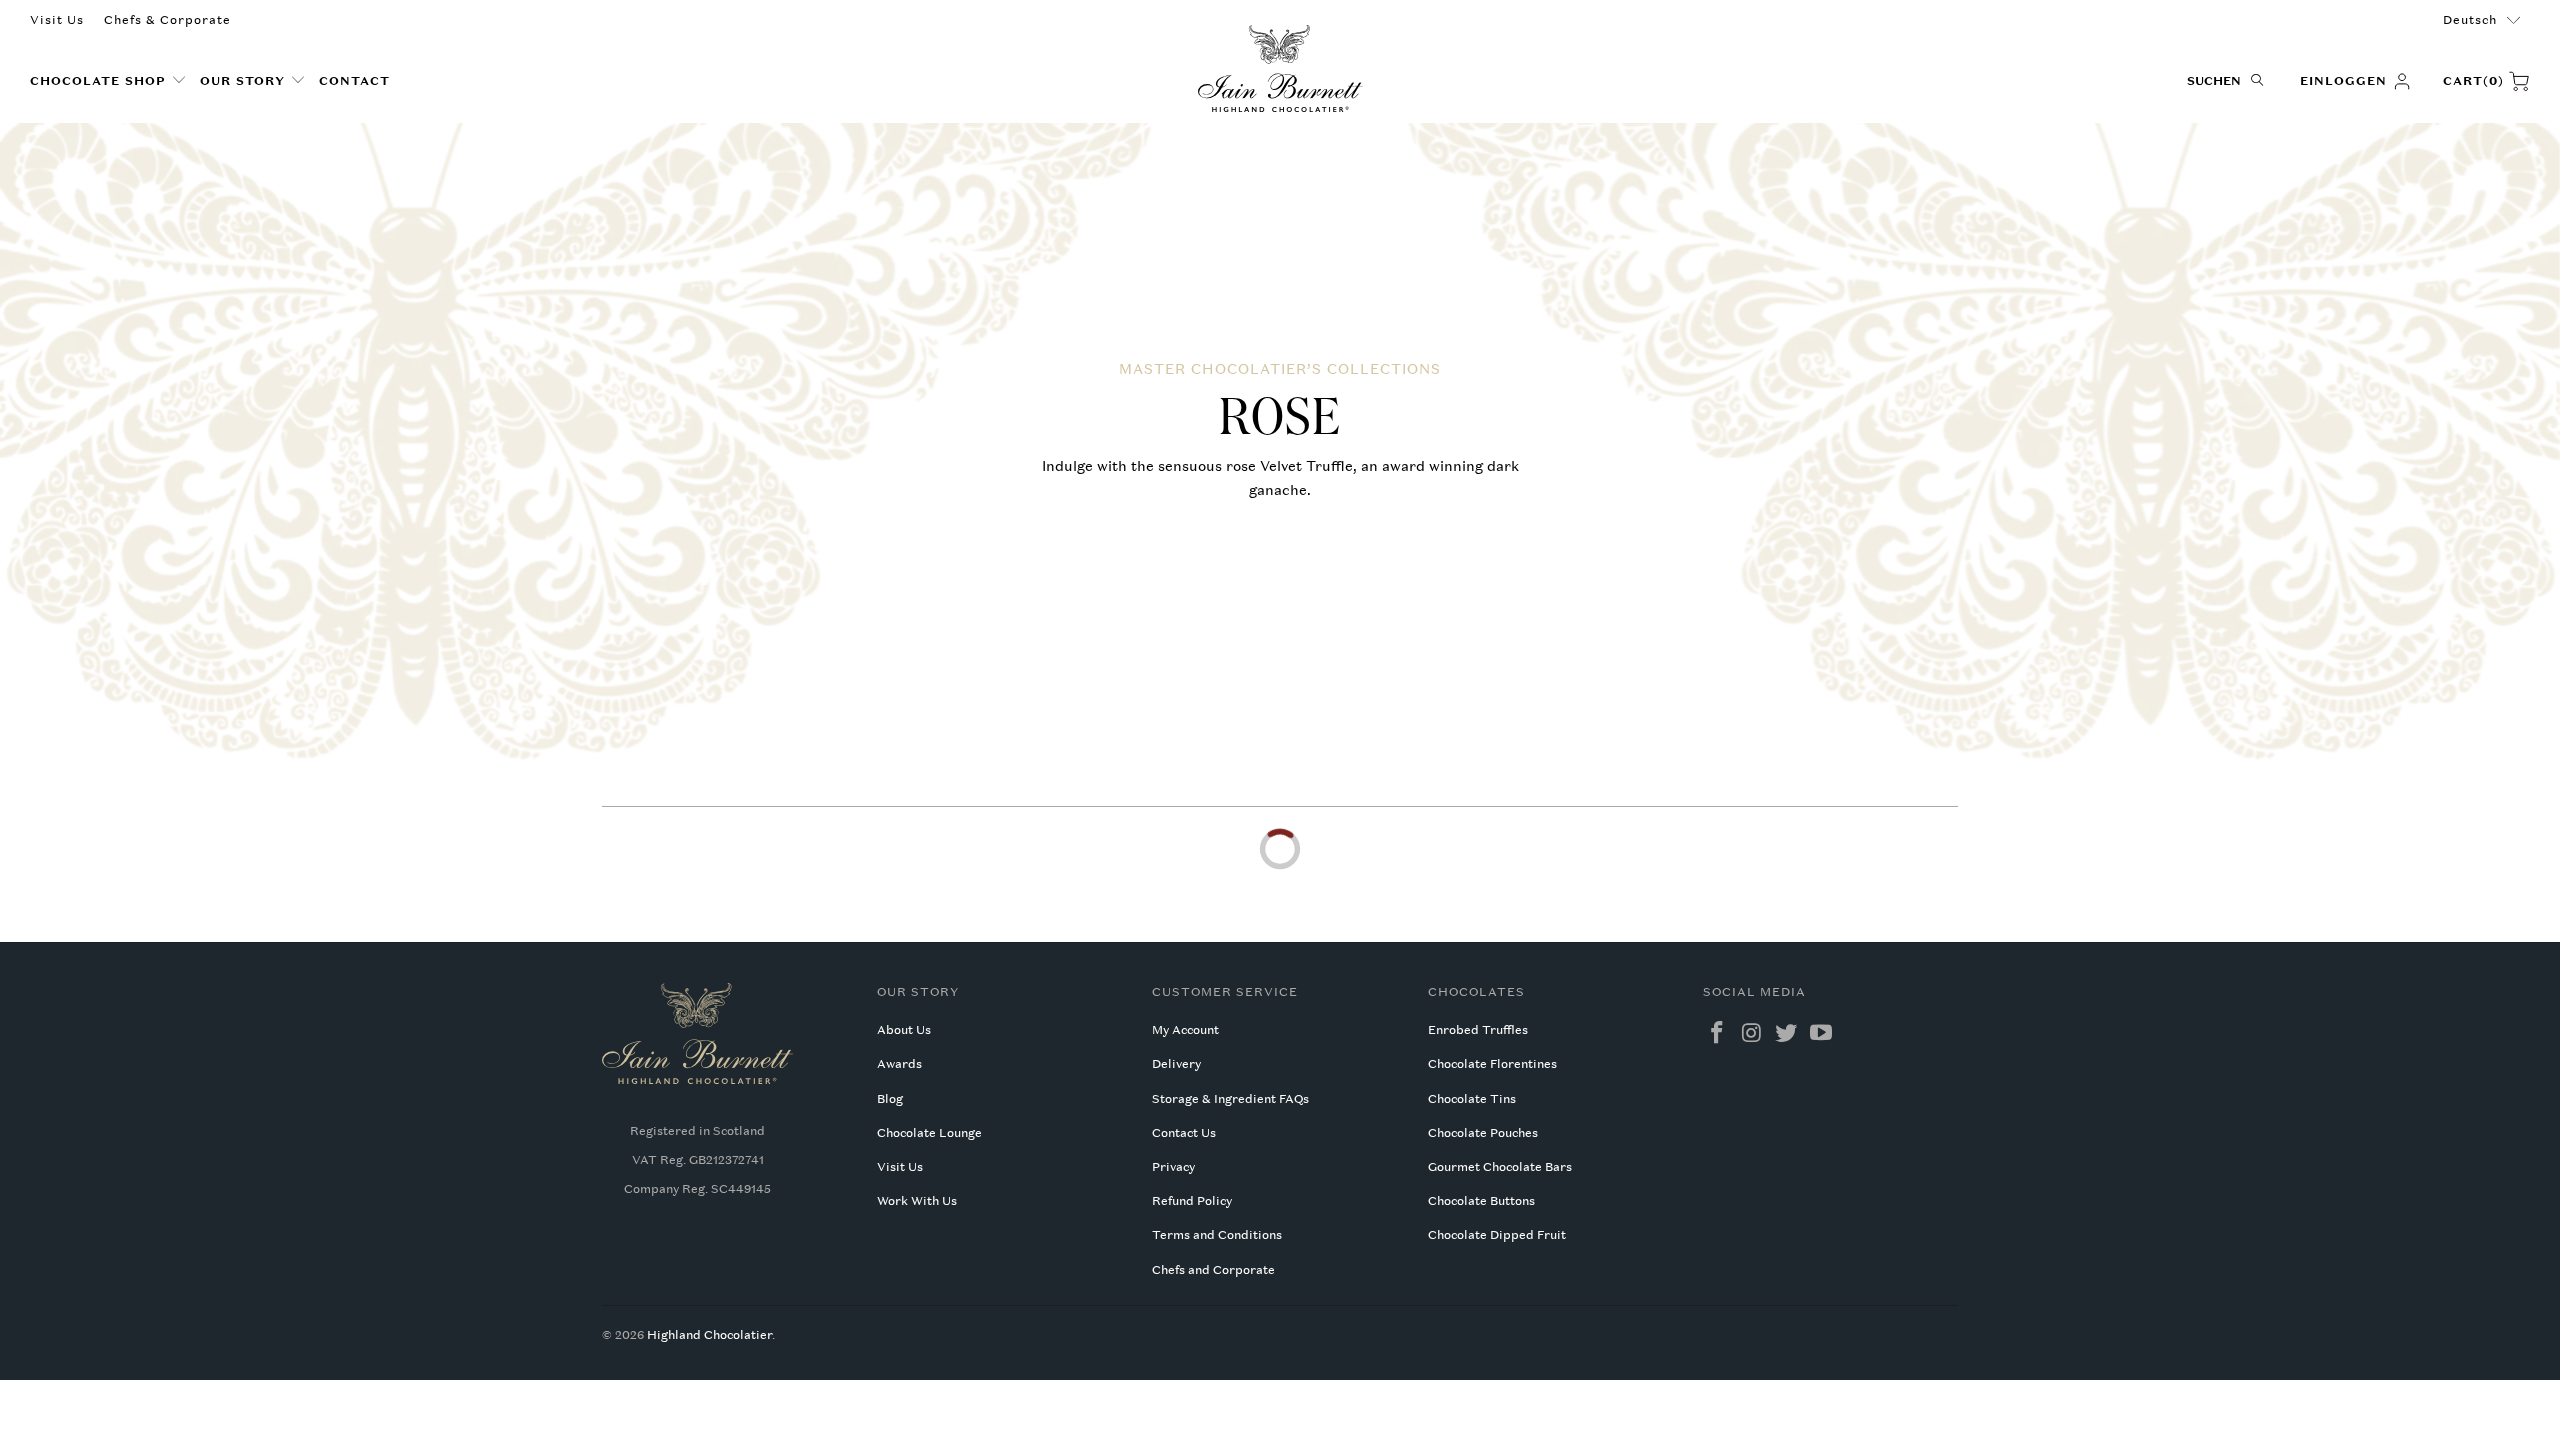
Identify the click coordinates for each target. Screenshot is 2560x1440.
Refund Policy (1192, 1201)
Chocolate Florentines (1492, 1064)
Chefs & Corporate (167, 20)
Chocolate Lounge (929, 1133)
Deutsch (2470, 20)
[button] (108, 81)
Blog (890, 1099)
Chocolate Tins (1472, 1099)
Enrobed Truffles (1478, 1030)
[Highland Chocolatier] (1280, 69)
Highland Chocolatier (709, 1335)
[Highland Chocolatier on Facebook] (1718, 1033)
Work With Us (917, 1201)
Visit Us (57, 20)
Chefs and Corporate (1213, 1270)
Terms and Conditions (1217, 1235)
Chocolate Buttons (1481, 1201)
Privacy (1173, 1167)
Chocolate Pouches (1483, 1133)
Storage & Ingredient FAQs (1230, 1099)
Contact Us (1184, 1133)
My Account (1185, 1030)
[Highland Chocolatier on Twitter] (1787, 1033)
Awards (899, 1064)
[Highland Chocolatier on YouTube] (1822, 1033)
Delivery (1176, 1064)
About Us (904, 1030)
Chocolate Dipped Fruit (1497, 1235)
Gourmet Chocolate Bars (1500, 1167)
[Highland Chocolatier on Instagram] (1752, 1033)
